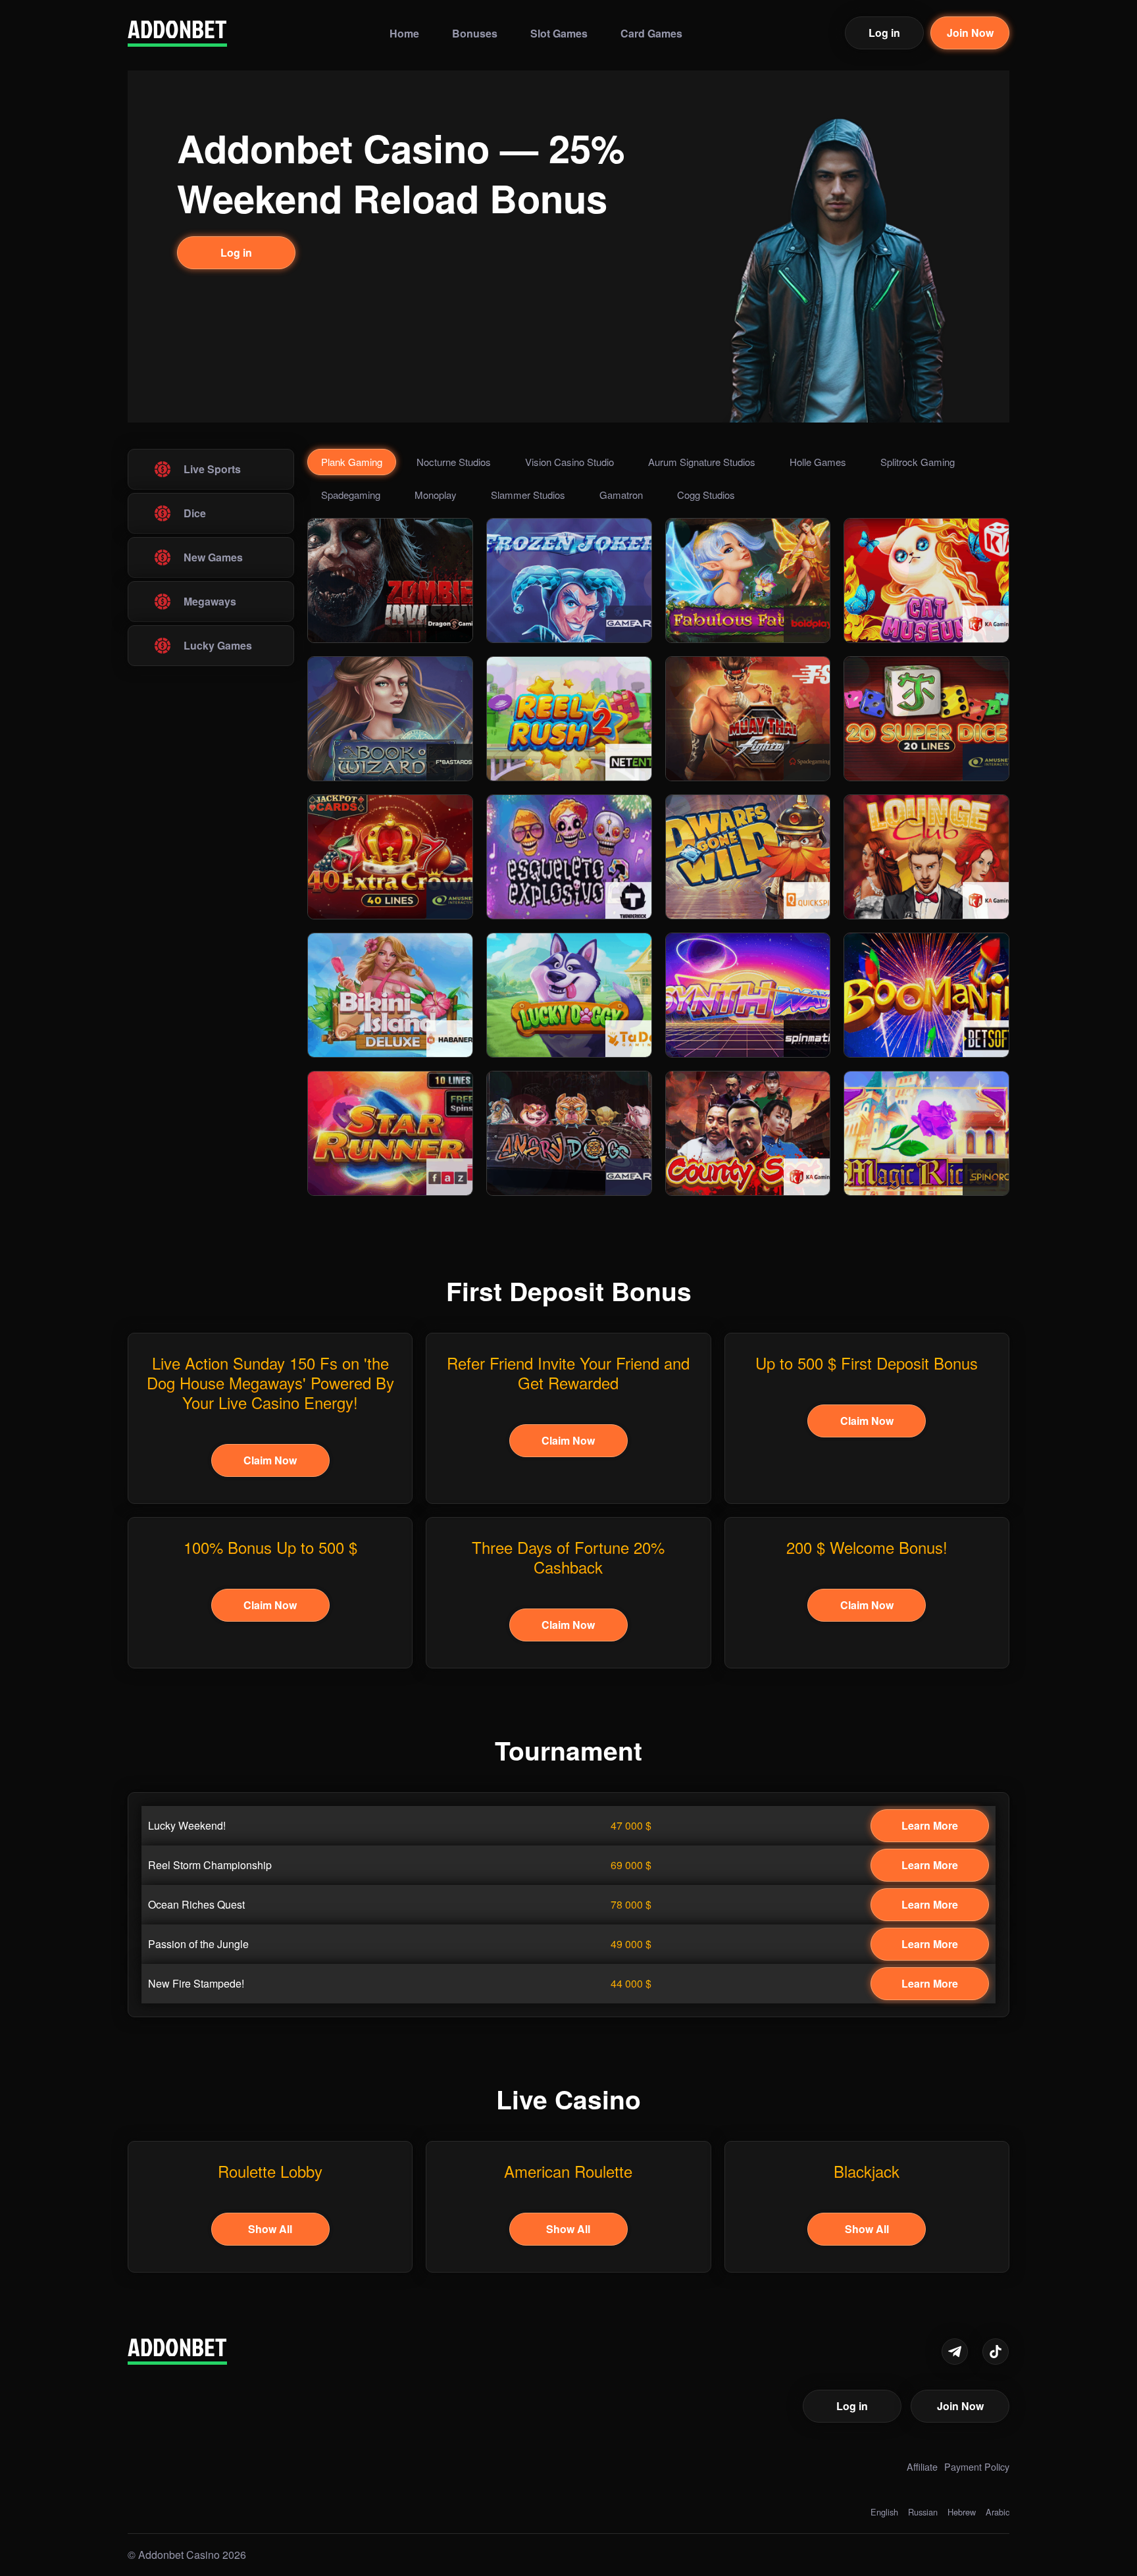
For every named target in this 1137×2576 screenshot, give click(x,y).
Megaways (210, 601)
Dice (195, 513)
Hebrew (962, 2512)
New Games (213, 557)
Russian (923, 2512)
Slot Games (559, 32)
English (884, 2512)
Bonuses (475, 32)
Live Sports (212, 469)
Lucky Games (218, 645)
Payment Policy (977, 2466)
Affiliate (922, 2466)
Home (404, 32)
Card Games (651, 32)
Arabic (998, 2512)
